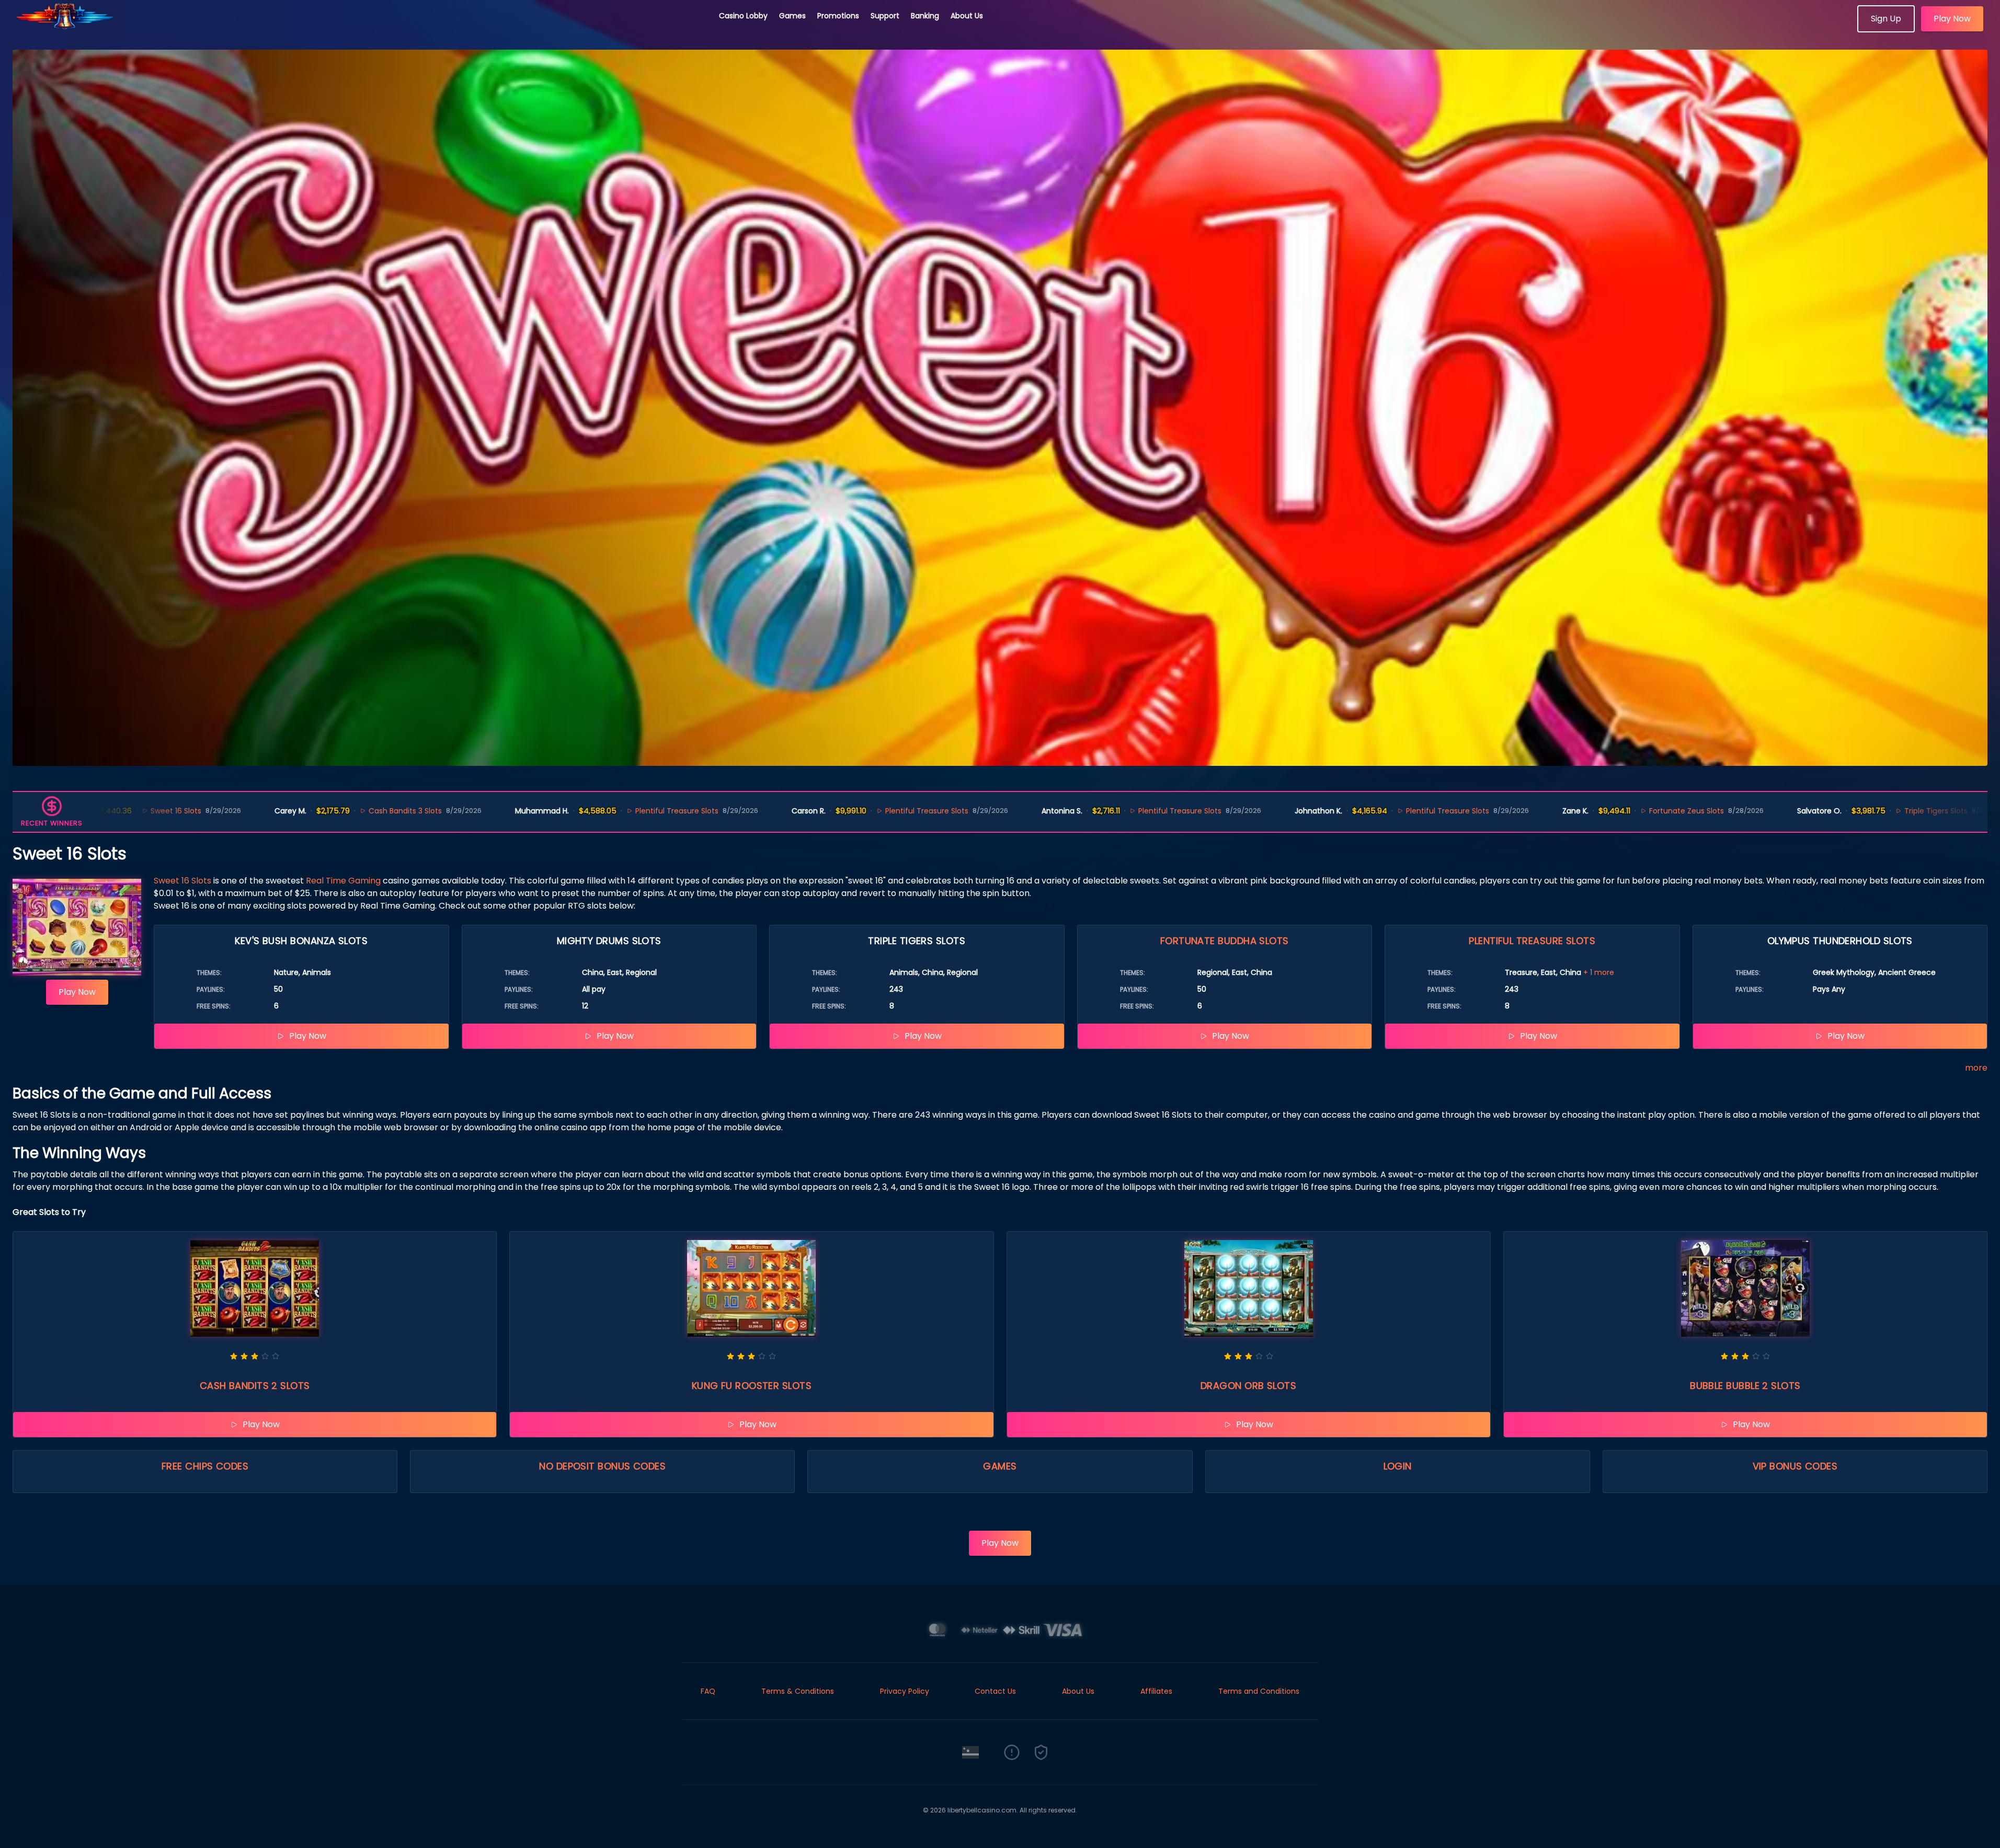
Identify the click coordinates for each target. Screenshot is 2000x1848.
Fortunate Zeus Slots (1531, 811)
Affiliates (1156, 1691)
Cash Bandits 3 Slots (250, 811)
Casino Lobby (743, 16)
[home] (360, 29)
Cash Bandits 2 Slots (255, 1386)
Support (885, 16)
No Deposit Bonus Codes (602, 1466)
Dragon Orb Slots (1248, 1386)
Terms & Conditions (798, 1691)
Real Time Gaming (343, 881)
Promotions (838, 16)
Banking (925, 16)
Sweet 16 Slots (182, 881)
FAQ (708, 1691)
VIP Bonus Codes (1795, 1466)
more (1976, 1068)
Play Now (1952, 19)
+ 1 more (1599, 972)
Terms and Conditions (1259, 1691)
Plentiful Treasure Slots (522, 811)
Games (792, 16)
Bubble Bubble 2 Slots (1745, 1386)
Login (1398, 1466)
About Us (967, 16)
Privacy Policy (905, 1691)
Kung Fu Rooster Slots (752, 1386)
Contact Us (995, 1691)
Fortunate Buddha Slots (1225, 941)
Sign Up (1886, 19)
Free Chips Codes (205, 1466)
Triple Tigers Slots (1781, 811)
